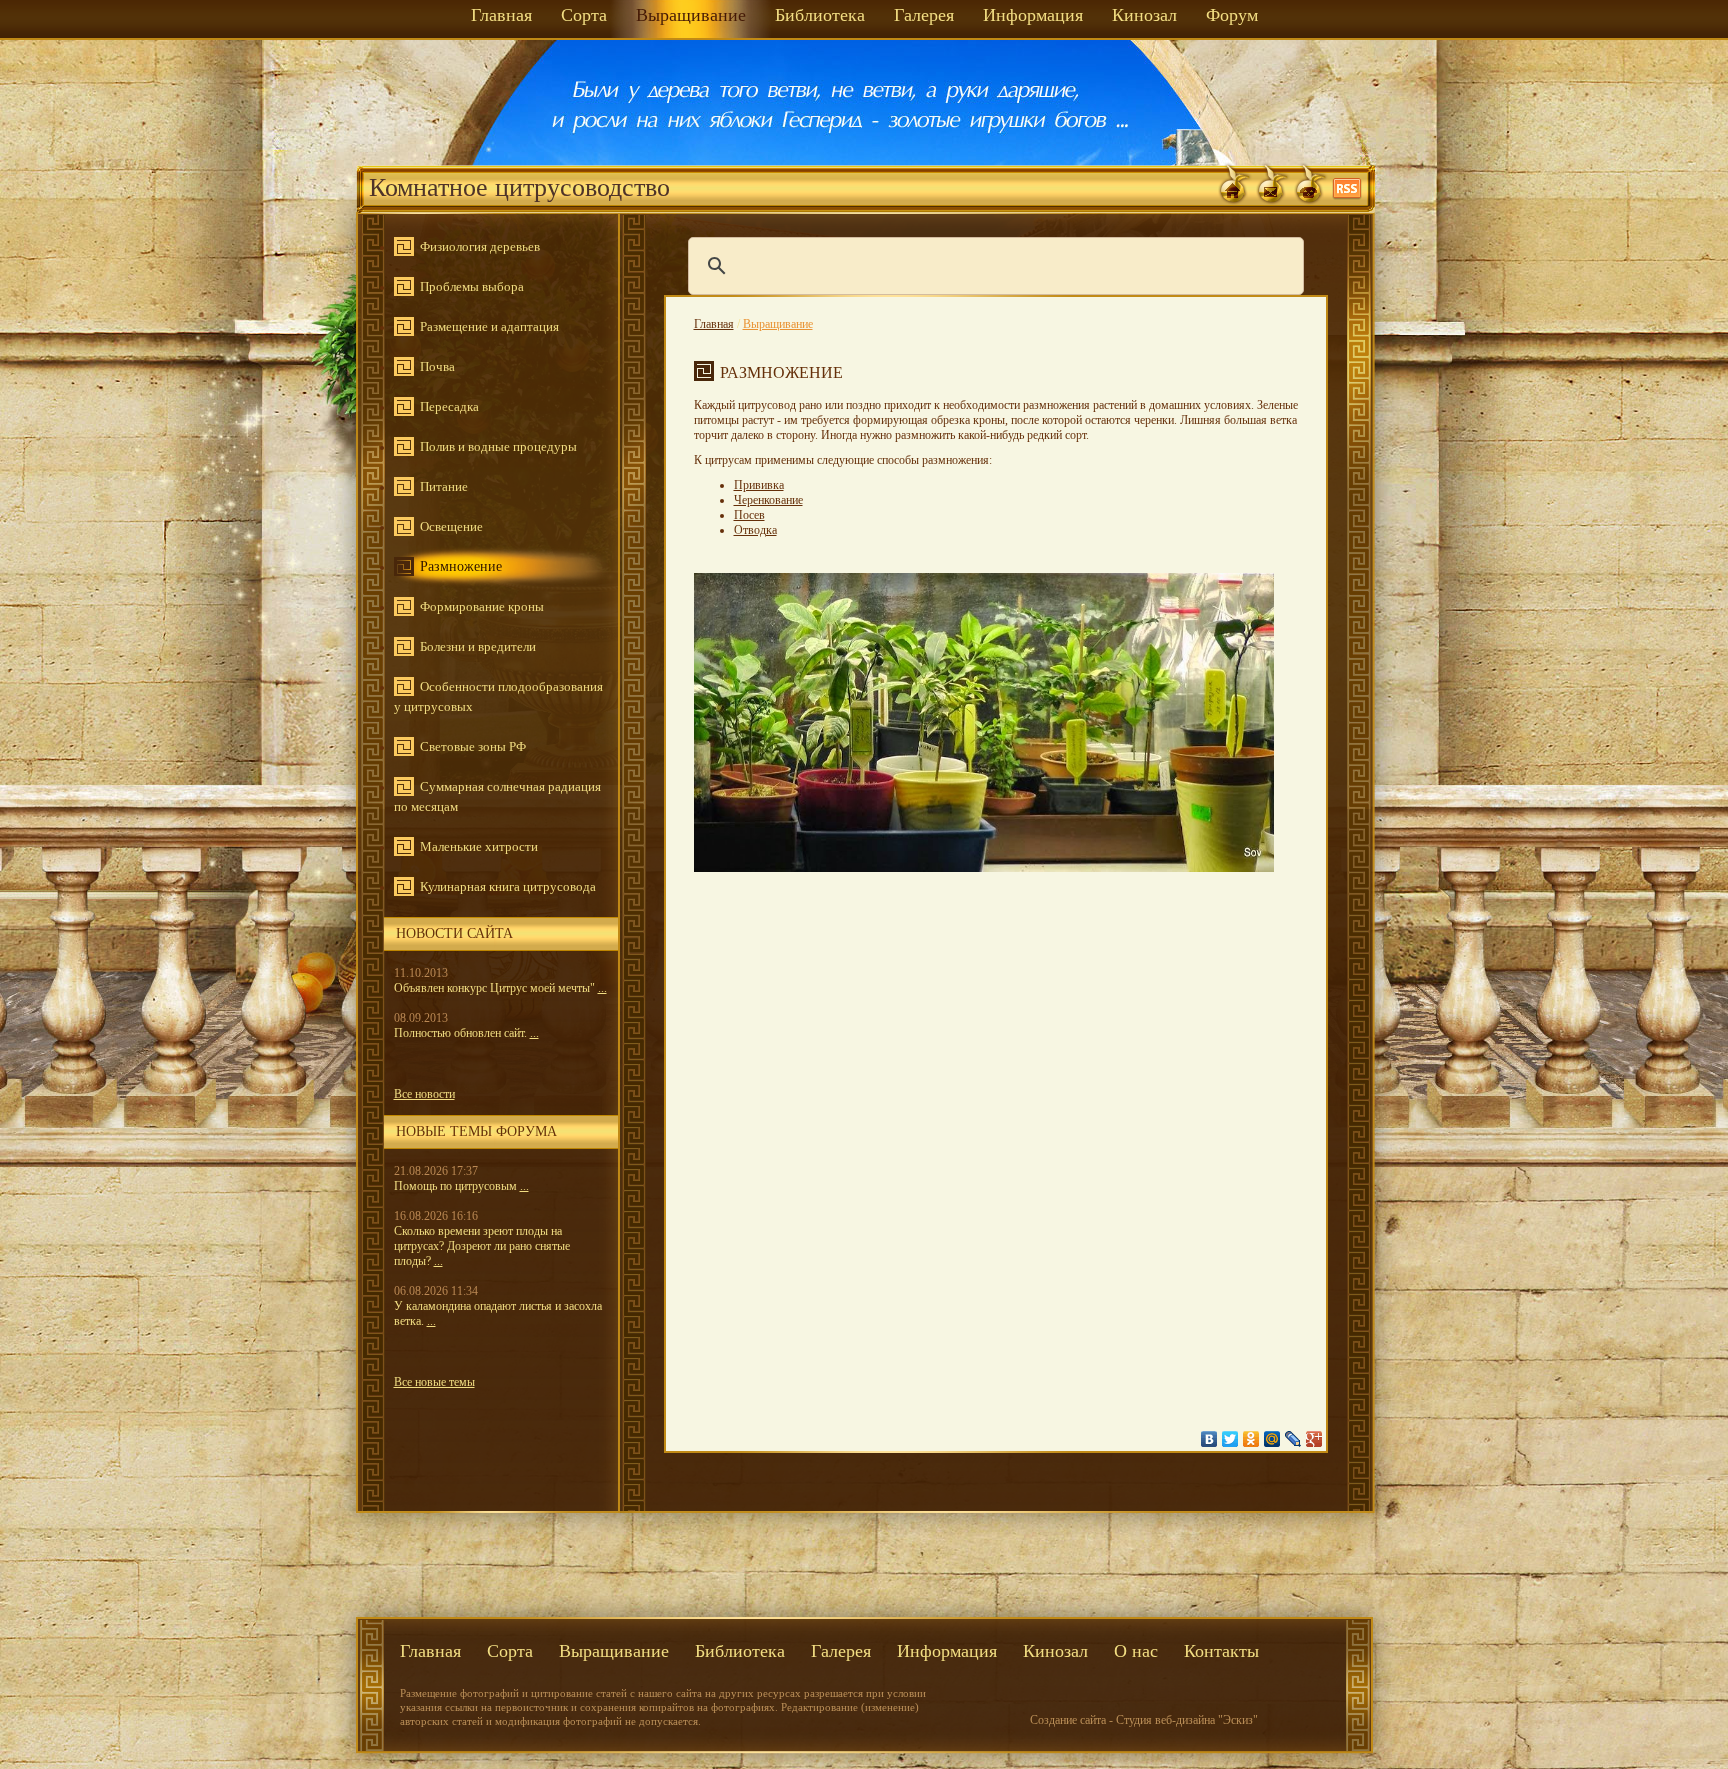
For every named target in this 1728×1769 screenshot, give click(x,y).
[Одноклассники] (1251, 1439)
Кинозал (1144, 15)
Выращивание (691, 15)
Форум (1232, 15)
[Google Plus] (1314, 1439)
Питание (444, 486)
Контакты (1221, 1651)
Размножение (461, 566)
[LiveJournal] (1293, 1439)
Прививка (759, 485)
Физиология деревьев (480, 246)
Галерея (924, 15)
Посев (749, 515)
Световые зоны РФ (473, 746)
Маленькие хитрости (479, 846)
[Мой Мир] (1272, 1439)
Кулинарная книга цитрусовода (508, 886)
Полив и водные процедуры (498, 446)
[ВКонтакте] (1209, 1439)
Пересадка (449, 406)
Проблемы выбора (472, 286)
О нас (1136, 1651)
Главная (501, 15)
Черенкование (768, 500)
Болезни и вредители (478, 646)
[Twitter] (1230, 1439)
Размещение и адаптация (489, 326)
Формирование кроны (482, 606)
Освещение (451, 526)
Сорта (584, 15)
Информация (1033, 15)
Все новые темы (434, 1382)
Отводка (755, 530)
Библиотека (820, 15)
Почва (437, 366)
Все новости (424, 1094)
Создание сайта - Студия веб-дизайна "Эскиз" (1144, 1720)
